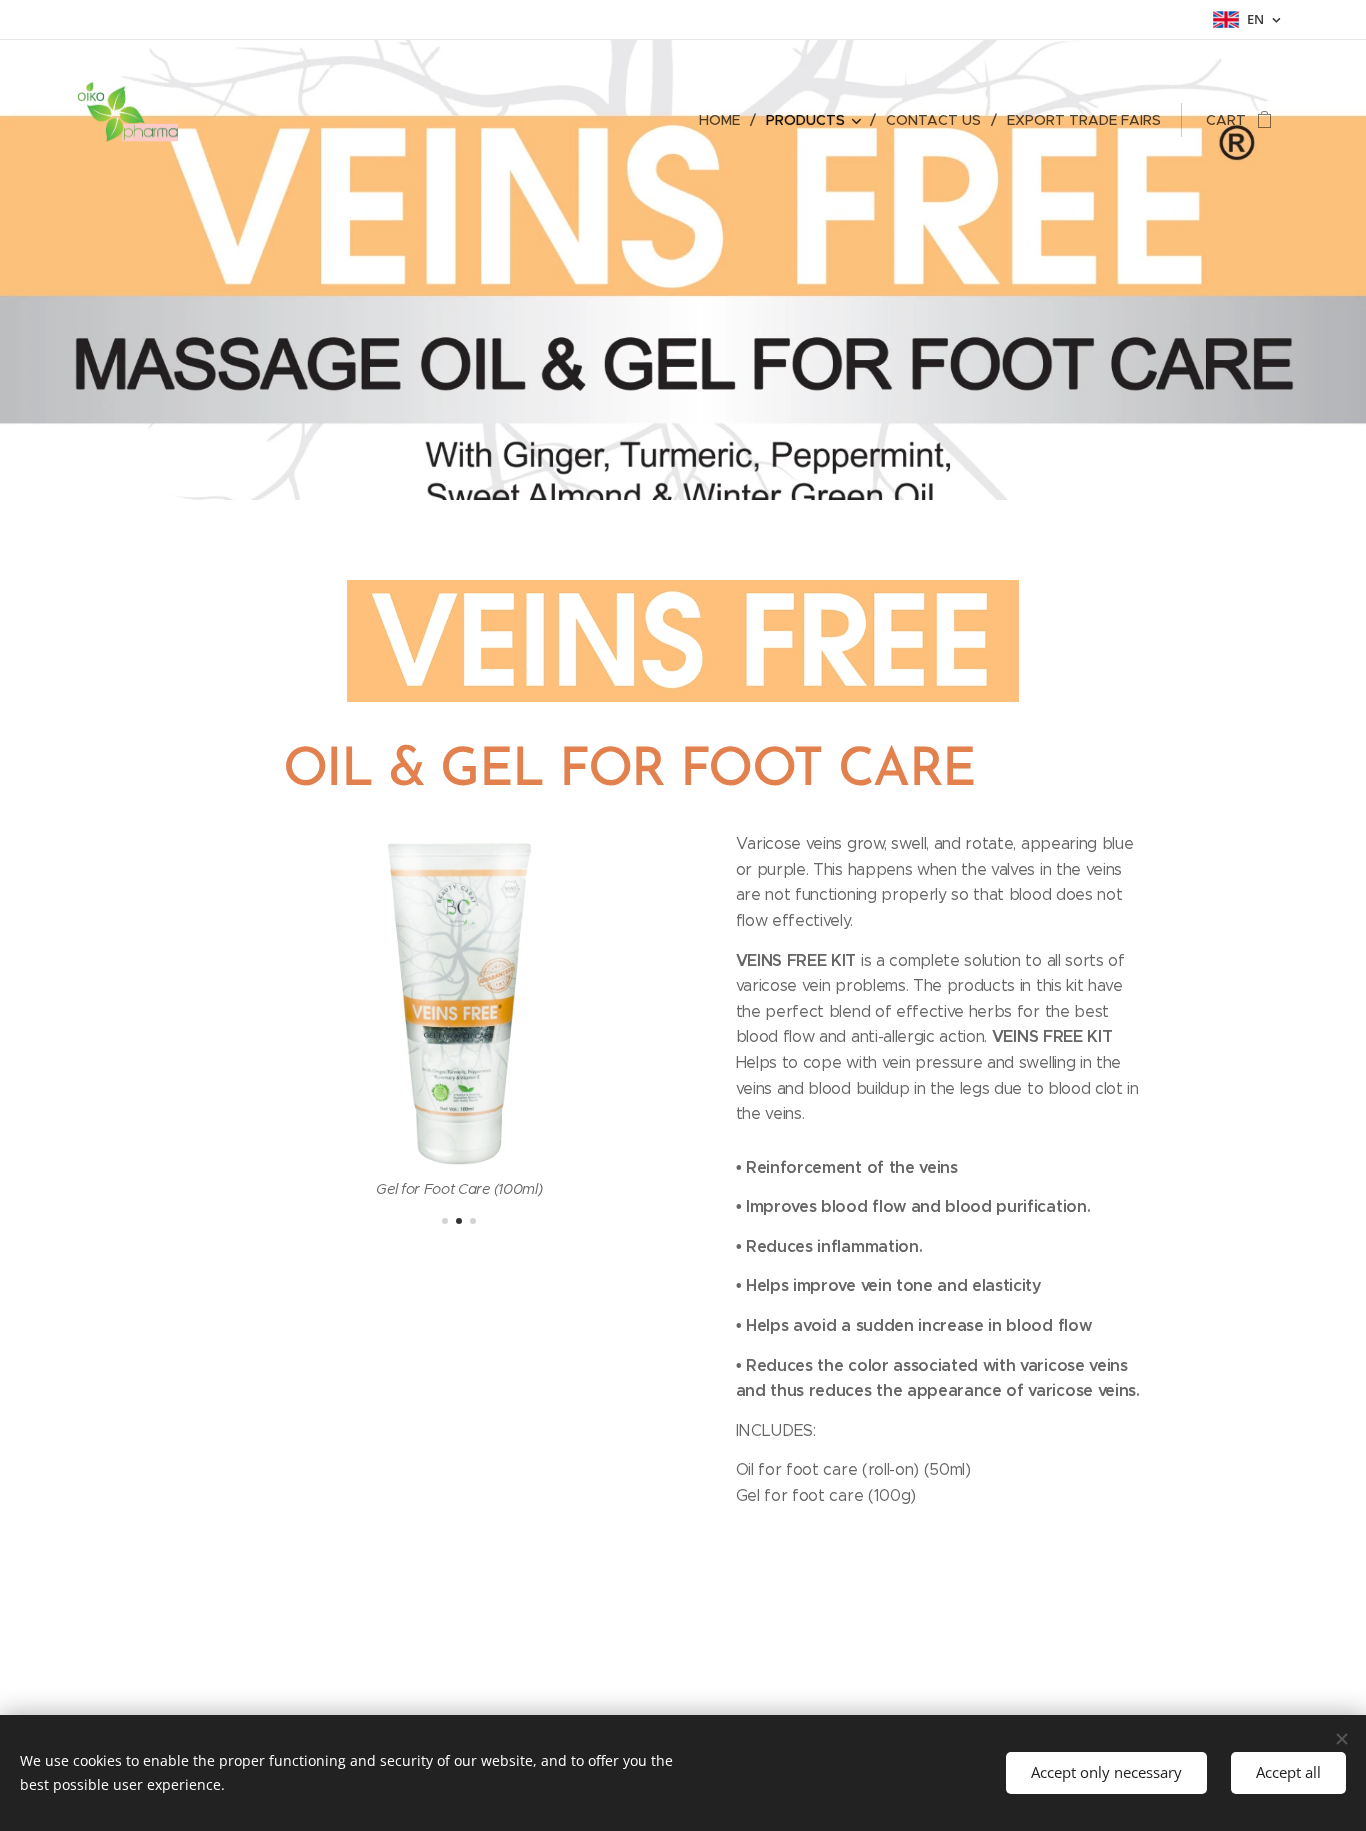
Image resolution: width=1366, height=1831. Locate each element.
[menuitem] (725, 120)
